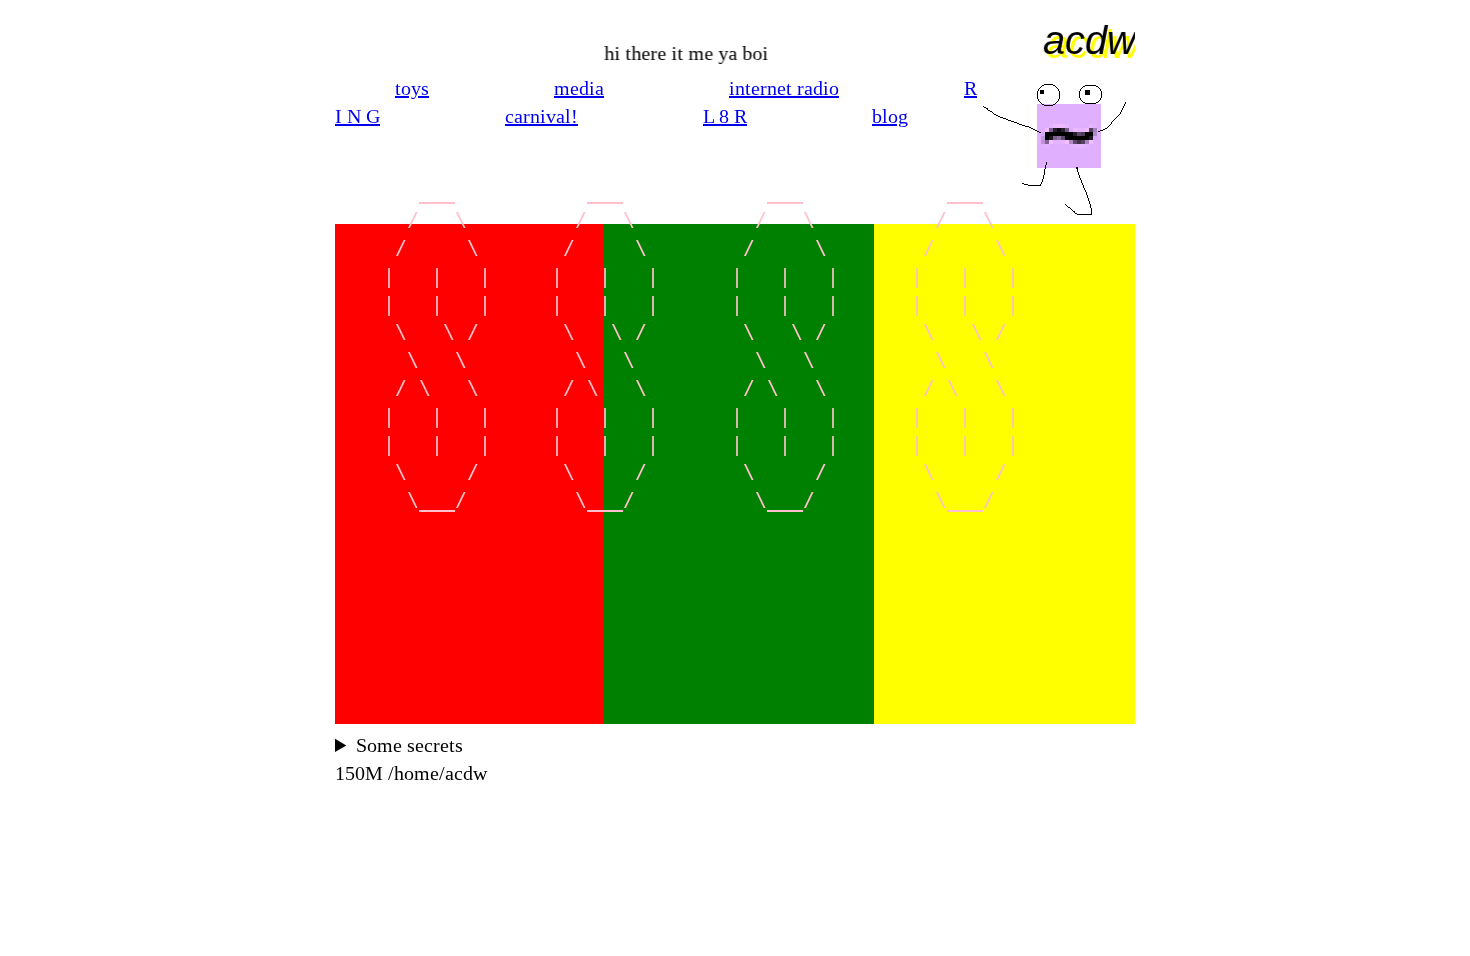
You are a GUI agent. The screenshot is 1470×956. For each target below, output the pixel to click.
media (579, 88)
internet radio (784, 88)
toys (412, 88)
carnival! (541, 116)
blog (890, 116)
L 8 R (725, 116)
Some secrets (409, 745)
